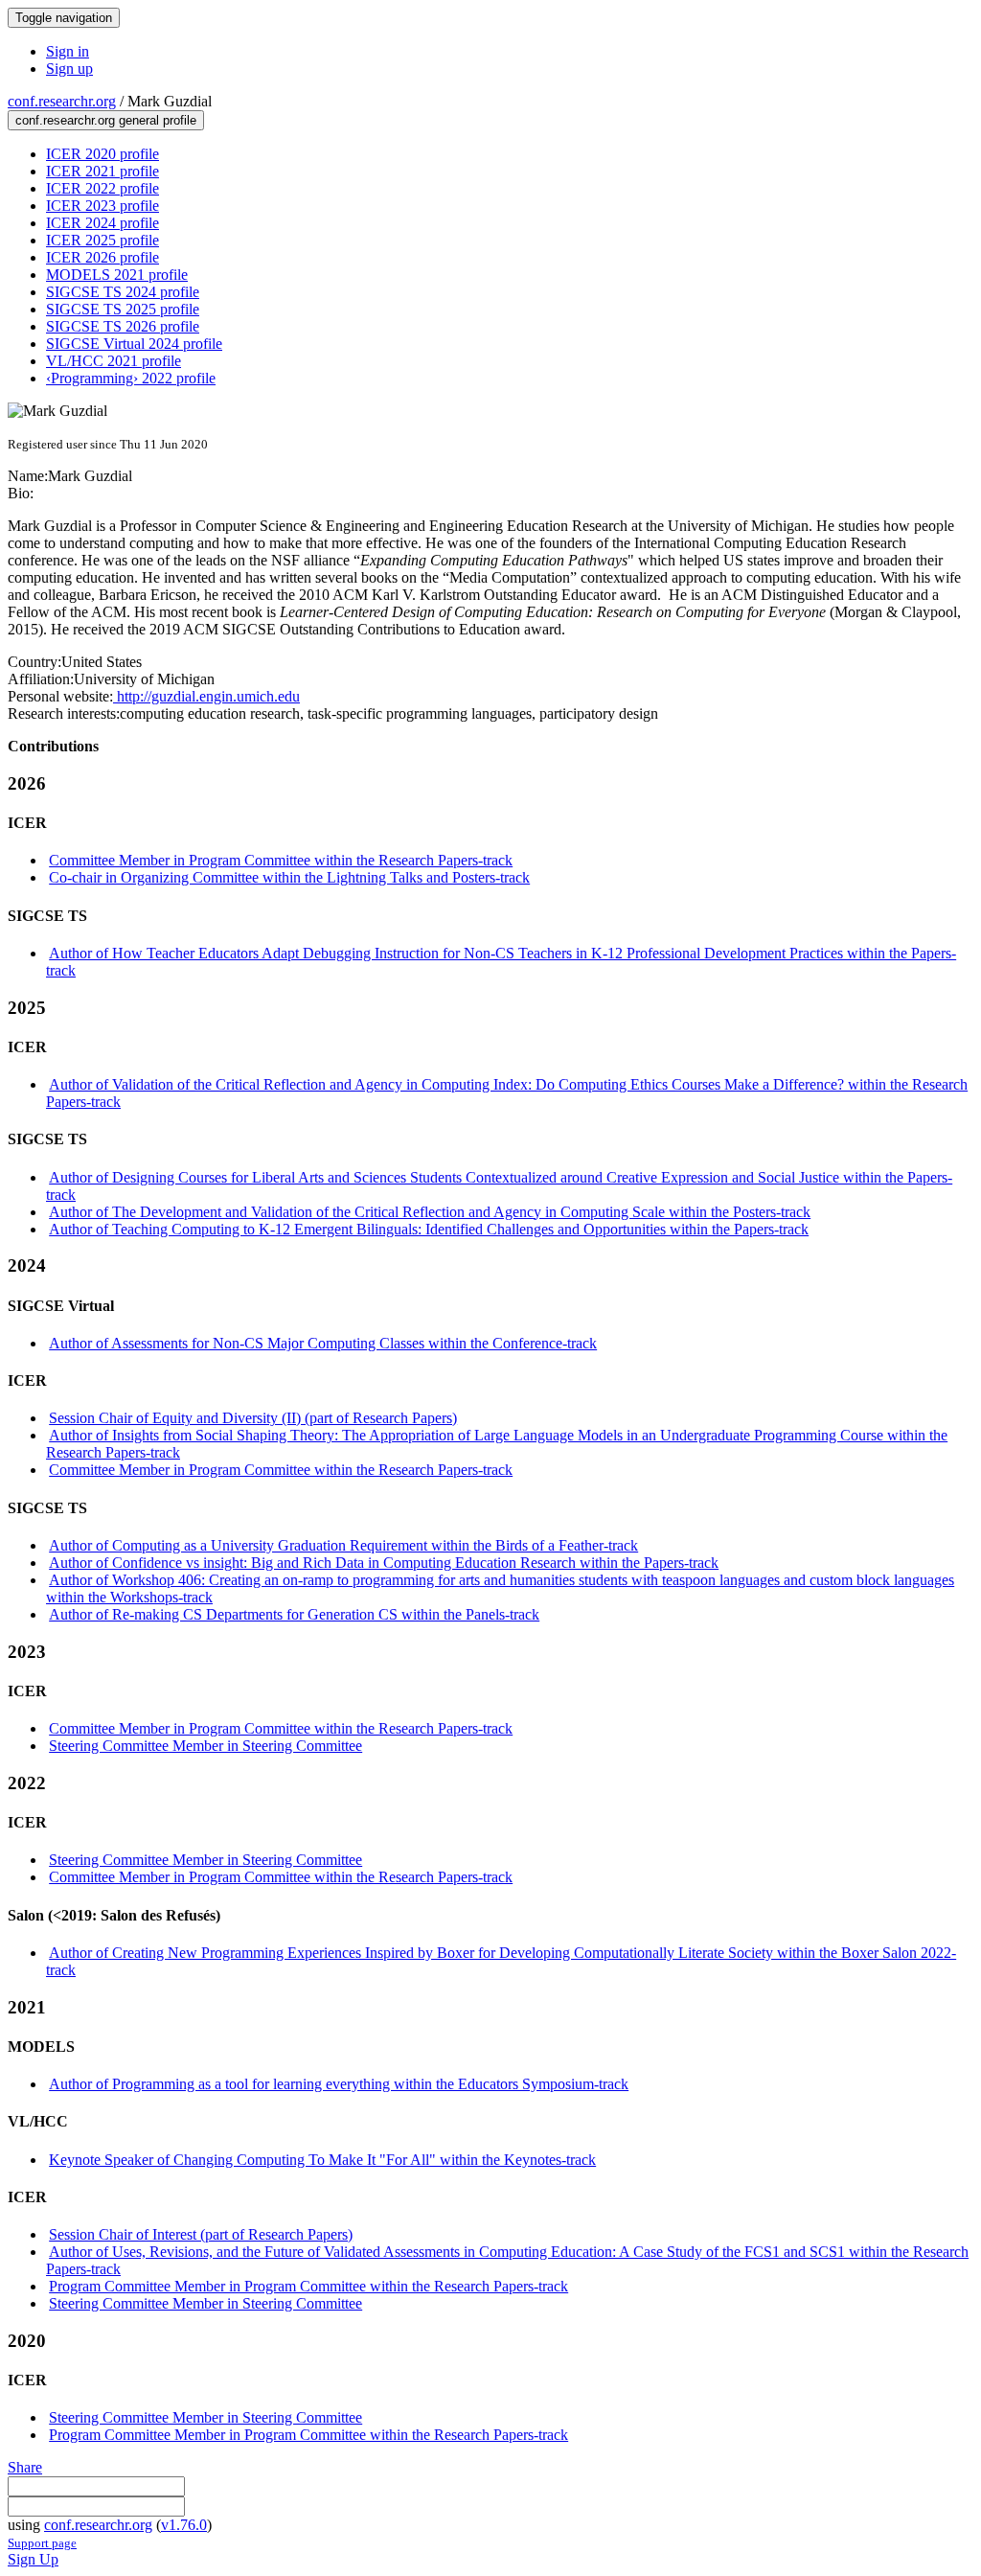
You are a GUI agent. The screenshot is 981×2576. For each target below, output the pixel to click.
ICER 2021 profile (103, 171)
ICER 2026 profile (103, 257)
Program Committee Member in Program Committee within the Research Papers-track (308, 2286)
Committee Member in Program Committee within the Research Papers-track (281, 860)
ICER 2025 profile (103, 240)
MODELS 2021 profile (117, 275)
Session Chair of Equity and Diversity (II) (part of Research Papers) (253, 1418)
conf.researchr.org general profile (106, 120)
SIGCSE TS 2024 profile (123, 292)
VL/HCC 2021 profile (114, 361)
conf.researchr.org (62, 101)
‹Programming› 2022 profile (131, 378)
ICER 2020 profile (103, 154)
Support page (42, 2543)
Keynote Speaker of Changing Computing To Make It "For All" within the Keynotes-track (322, 2160)
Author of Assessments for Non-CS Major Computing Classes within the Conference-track (323, 1343)
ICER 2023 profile (103, 206)
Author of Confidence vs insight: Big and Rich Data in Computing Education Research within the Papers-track (384, 1563)
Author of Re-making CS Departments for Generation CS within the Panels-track (294, 1614)
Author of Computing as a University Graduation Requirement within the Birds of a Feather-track (343, 1545)
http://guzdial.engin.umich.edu (206, 696)
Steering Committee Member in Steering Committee (205, 1746)
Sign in (68, 51)
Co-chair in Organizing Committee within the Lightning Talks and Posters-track (289, 877)
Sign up (69, 69)
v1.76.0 (184, 2525)
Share (25, 2467)
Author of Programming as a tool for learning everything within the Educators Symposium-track (339, 2084)
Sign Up (33, 2559)
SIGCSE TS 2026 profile (123, 326)
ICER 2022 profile (103, 188)
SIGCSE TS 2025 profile (123, 309)
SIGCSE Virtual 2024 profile (134, 344)
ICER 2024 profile (103, 223)
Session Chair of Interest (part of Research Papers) (201, 2234)
